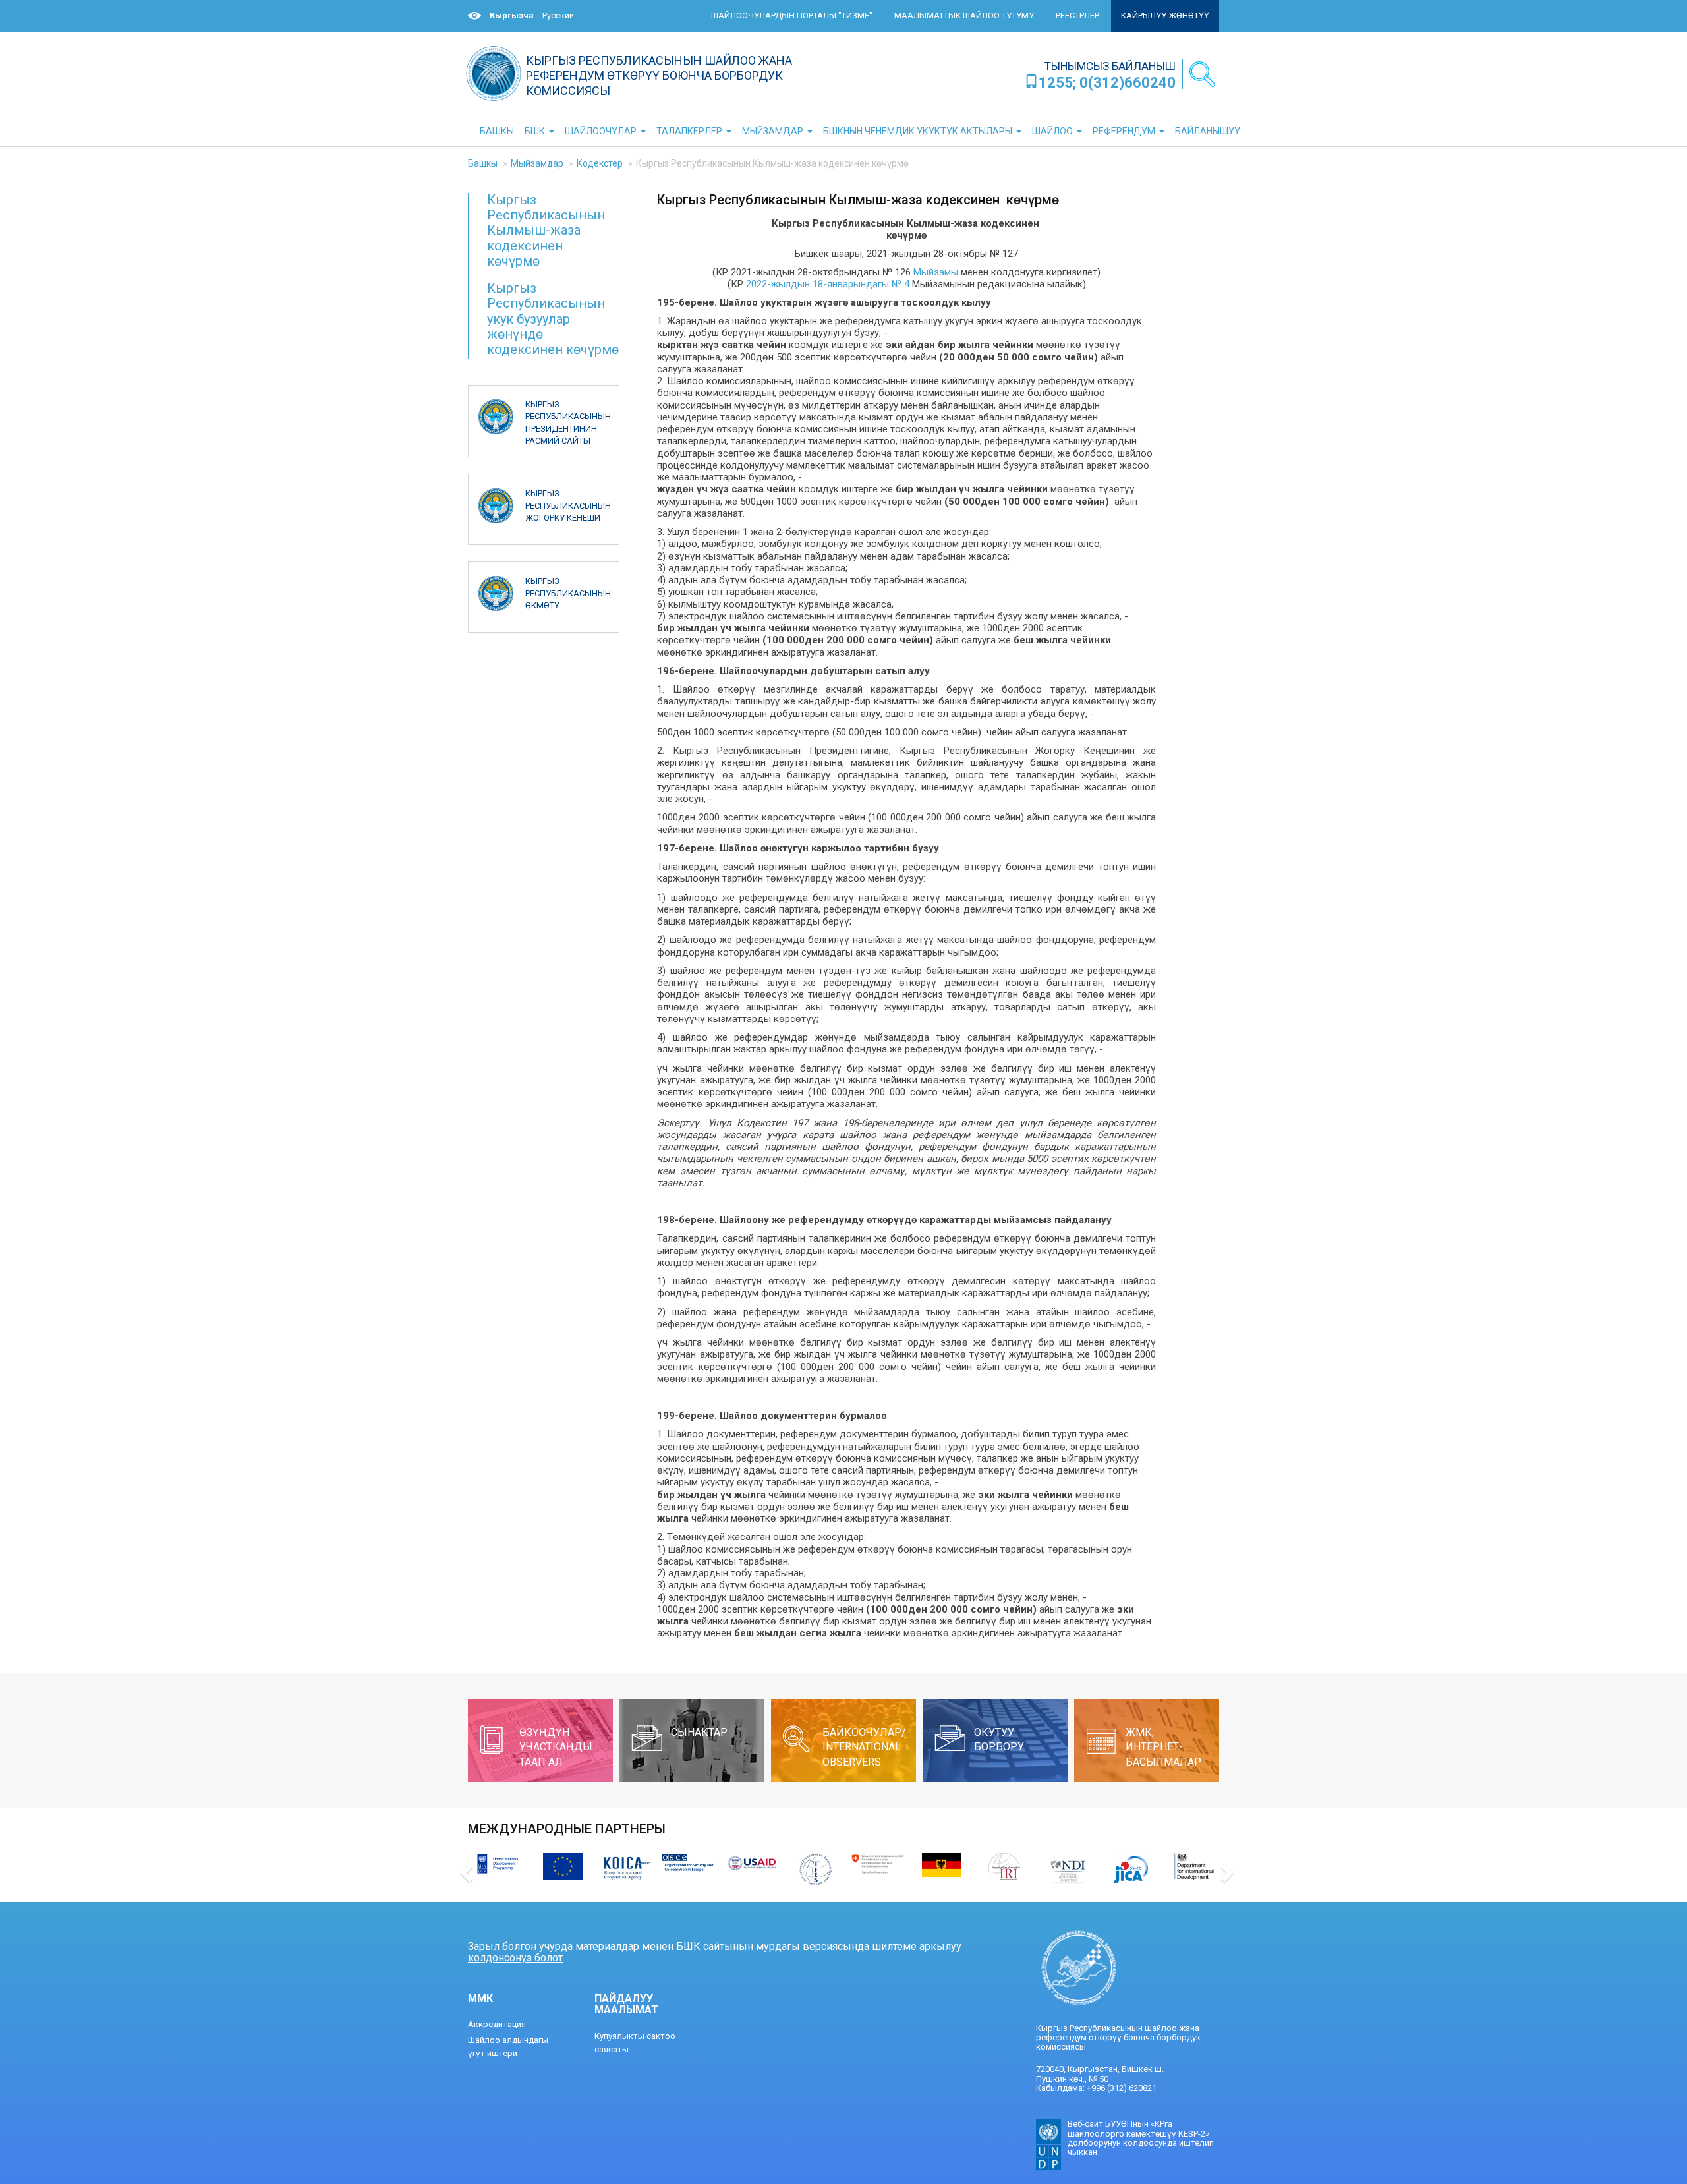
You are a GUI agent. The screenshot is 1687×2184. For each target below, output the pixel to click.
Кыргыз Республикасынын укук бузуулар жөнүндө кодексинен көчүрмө (553, 319)
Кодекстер (600, 163)
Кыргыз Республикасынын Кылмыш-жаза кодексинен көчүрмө (546, 231)
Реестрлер (1077, 15)
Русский (558, 15)
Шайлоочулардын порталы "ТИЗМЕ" (792, 15)
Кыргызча (512, 15)
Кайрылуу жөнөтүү (1165, 15)
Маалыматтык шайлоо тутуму (964, 15)
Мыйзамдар (537, 163)
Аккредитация (497, 2024)
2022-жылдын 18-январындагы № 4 (828, 284)
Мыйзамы (936, 272)
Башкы (483, 163)
